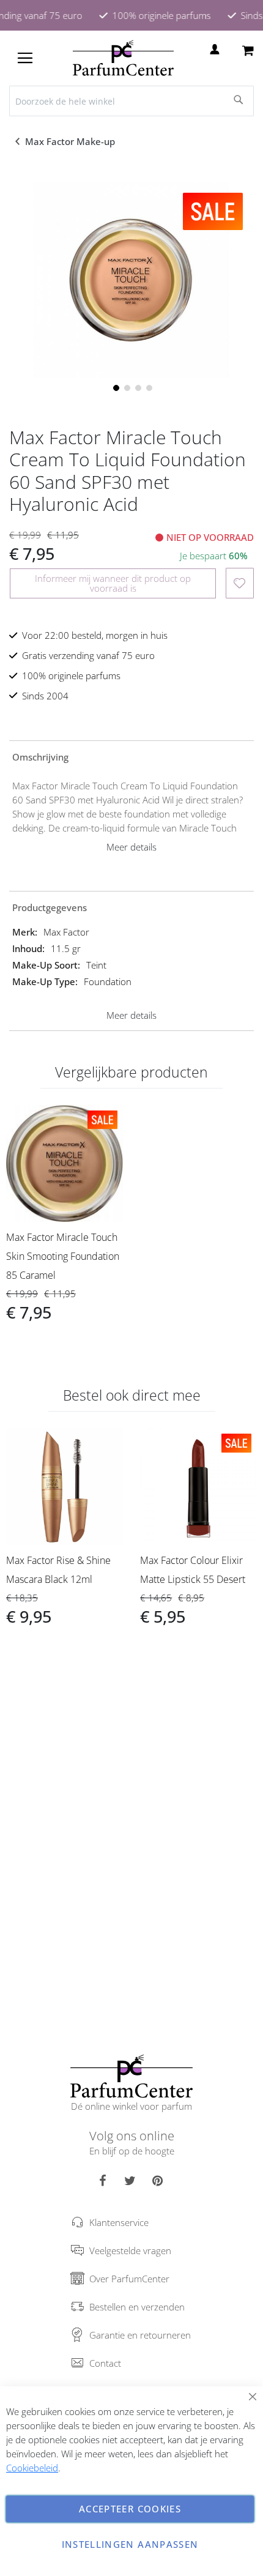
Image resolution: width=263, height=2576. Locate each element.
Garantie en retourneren (140, 2335)
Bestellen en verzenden (137, 2307)
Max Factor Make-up (71, 141)
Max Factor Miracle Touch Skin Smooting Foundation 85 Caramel (63, 1256)
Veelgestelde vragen (130, 2250)
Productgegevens (50, 907)
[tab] (131, 756)
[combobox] (131, 101)
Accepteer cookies (130, 2509)
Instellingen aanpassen (130, 2544)
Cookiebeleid (32, 2468)
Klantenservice (119, 2222)
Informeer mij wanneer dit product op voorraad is (113, 583)
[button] (115, 387)
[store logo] (123, 58)
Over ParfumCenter (129, 2279)
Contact (105, 2363)
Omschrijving (40, 757)
